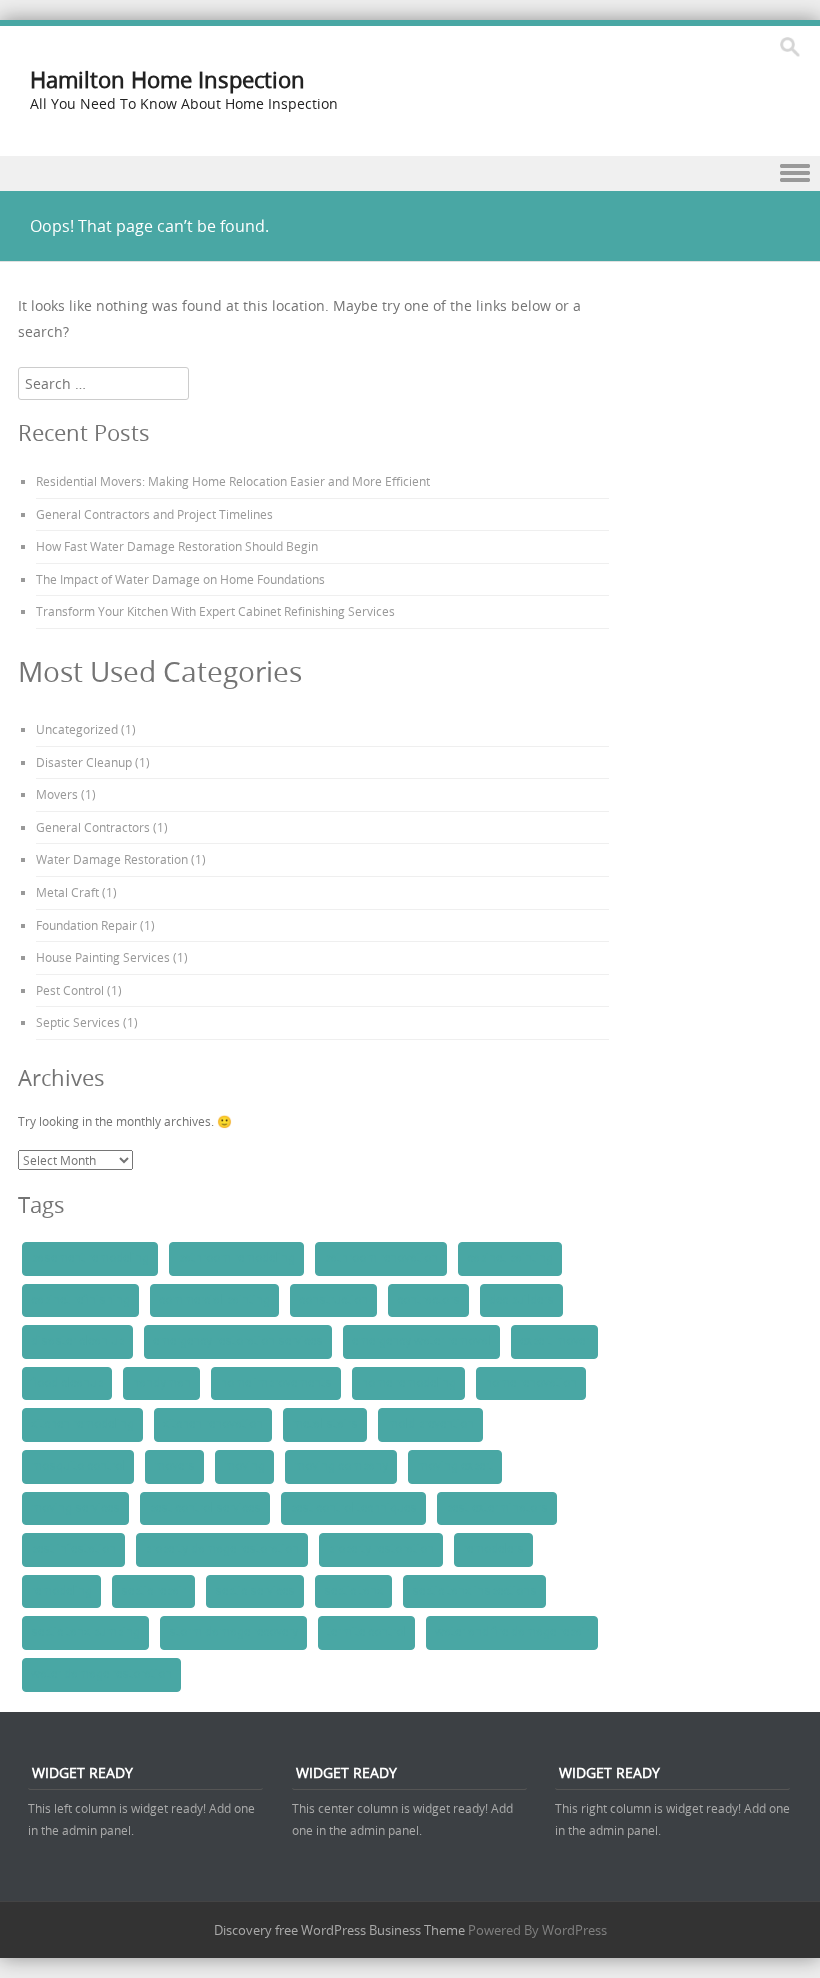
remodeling (61, 1591)
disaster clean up (77, 1341)
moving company (341, 1466)
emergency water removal (421, 1341)
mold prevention (430, 1424)
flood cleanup (67, 1383)
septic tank (353, 1591)
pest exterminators (497, 1508)
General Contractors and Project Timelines (154, 514)
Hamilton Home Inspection (167, 79)
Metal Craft (67, 892)
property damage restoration (222, 1549)
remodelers (493, 1549)
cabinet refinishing (80, 1300)
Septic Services (78, 1022)
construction (333, 1300)
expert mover (554, 1341)
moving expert (455, 1466)
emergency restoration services (238, 1341)
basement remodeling (90, 1258)
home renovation (531, 1383)
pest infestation (73, 1549)
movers (174, 1466)
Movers (57, 794)
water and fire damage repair (512, 1632)
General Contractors (93, 827)
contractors (428, 1300)
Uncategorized (77, 729)
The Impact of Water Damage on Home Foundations (180, 579)
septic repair (153, 1591)
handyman (161, 1383)
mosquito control (78, 1466)
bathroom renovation (381, 1258)
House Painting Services (103, 957)
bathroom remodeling (236, 1258)
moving (244, 1466)
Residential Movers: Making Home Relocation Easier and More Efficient (233, 481)
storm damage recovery (233, 1632)
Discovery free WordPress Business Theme (339, 1930)
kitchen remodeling (82, 1424)
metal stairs (325, 1424)
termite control (366, 1632)
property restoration (381, 1549)
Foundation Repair (86, 925)
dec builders (521, 1300)
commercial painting (214, 1300)
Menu (410, 173)
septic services (255, 1591)
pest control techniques (353, 1508)
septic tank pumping (85, 1632)
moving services (75, 1508)
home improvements (276, 1383)
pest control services (205, 1508)
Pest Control (70, 990)
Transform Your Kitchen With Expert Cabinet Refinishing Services (215, 611)
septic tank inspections (474, 1591)
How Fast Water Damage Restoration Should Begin (177, 546)
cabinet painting (510, 1258)
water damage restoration (101, 1674)
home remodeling (408, 1383)
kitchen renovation (213, 1424)
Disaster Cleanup (84, 762)
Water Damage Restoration (112, 859)
